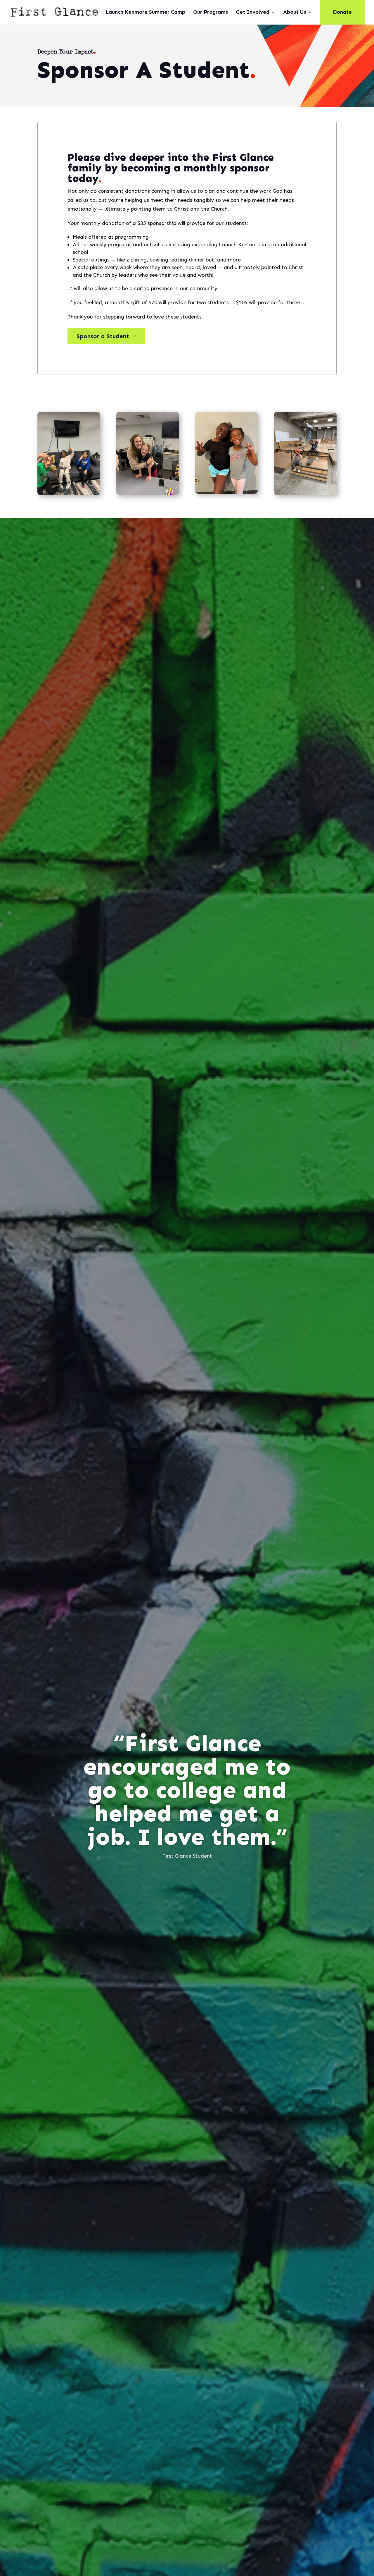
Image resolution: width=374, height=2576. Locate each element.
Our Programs (211, 13)
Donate (342, 12)
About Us (295, 13)
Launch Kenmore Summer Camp (145, 13)
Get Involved (253, 13)
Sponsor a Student (103, 336)
